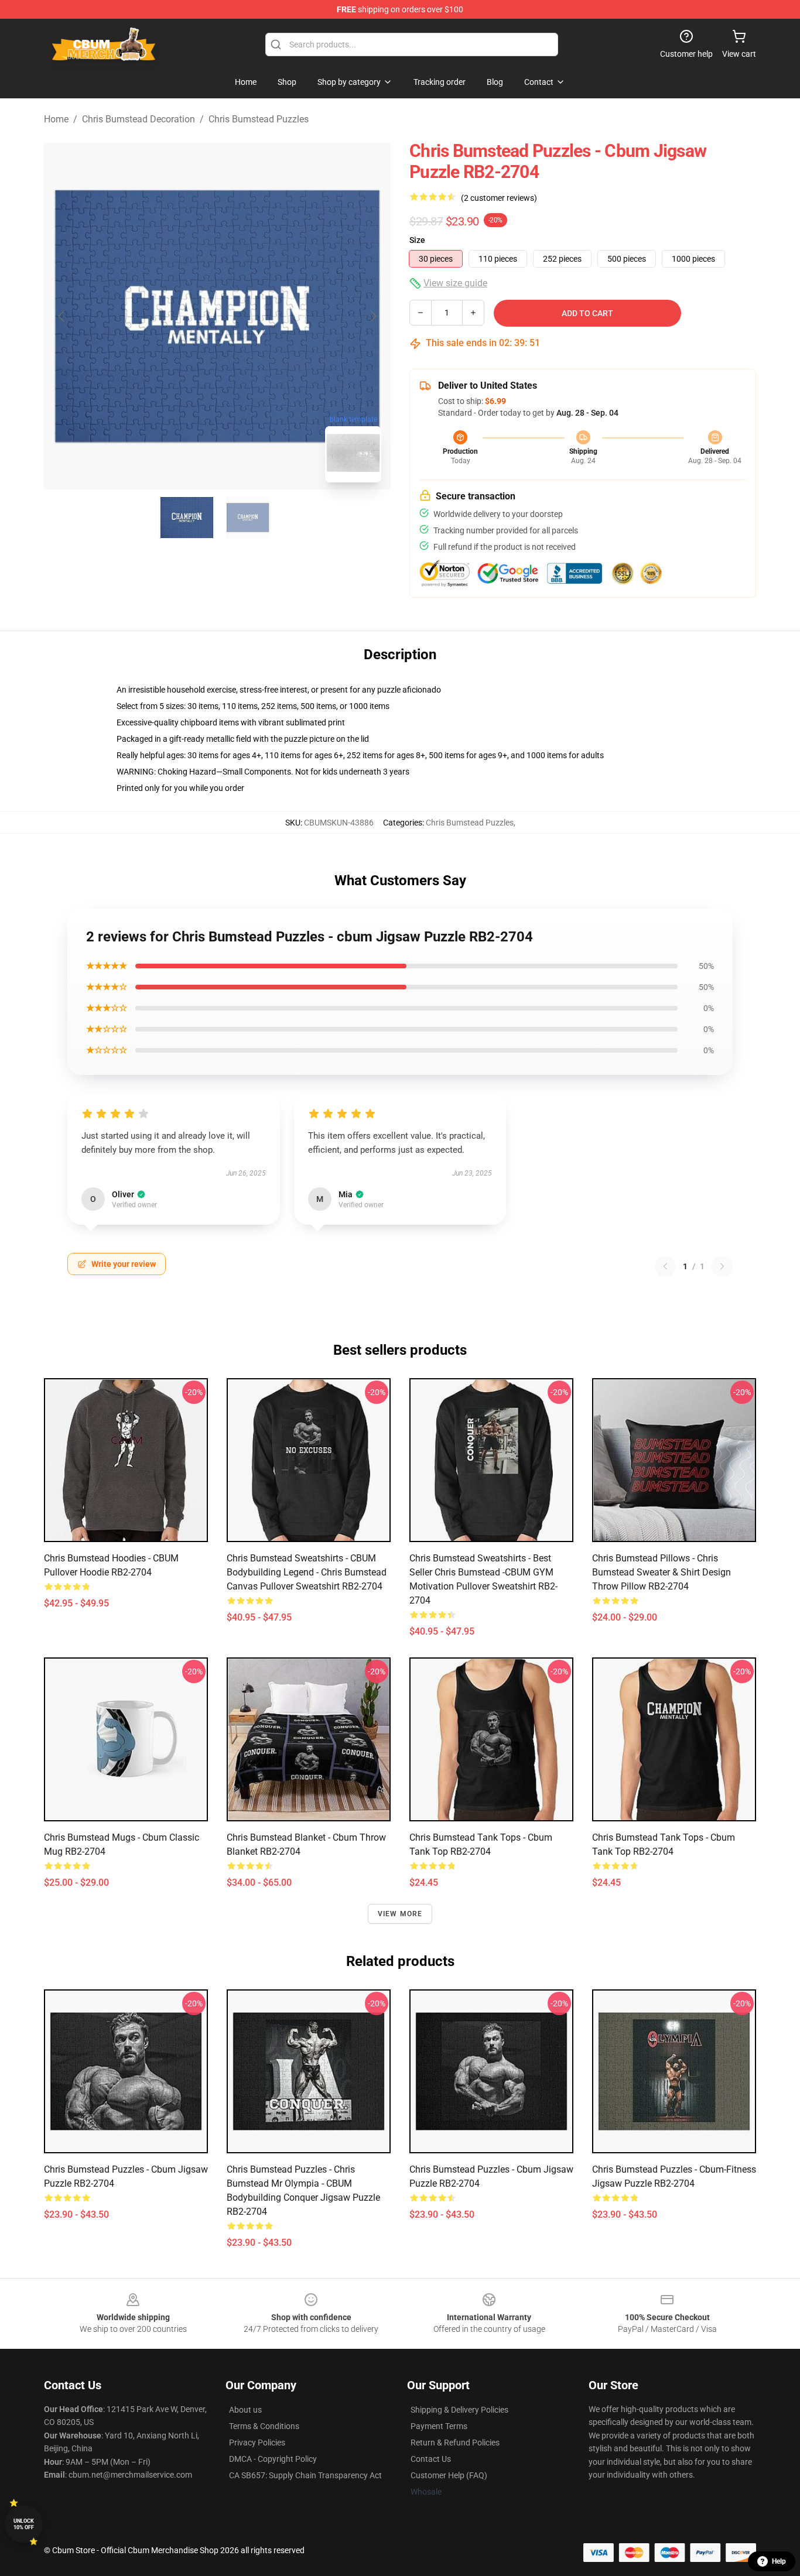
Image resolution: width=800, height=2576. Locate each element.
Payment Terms (439, 2426)
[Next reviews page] (722, 1266)
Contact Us (431, 2459)
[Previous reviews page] (665, 1266)
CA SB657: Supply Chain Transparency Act (305, 2475)
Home (56, 119)
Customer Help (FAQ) (449, 2475)
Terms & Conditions (264, 2426)
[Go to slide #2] (248, 518)
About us (245, 2410)
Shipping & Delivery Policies (459, 2410)
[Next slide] (372, 316)
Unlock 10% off (24, 2524)
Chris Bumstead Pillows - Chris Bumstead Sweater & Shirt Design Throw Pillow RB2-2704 (661, 1572)
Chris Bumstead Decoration (139, 119)
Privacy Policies (257, 2443)
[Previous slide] (62, 316)
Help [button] (779, 2561)
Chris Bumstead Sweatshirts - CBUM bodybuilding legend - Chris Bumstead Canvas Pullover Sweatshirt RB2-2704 (307, 1572)
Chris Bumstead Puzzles (259, 119)
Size (417, 240)
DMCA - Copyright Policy (273, 2459)
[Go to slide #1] (187, 518)
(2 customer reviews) (499, 198)
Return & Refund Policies (455, 2443)
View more (400, 1914)
